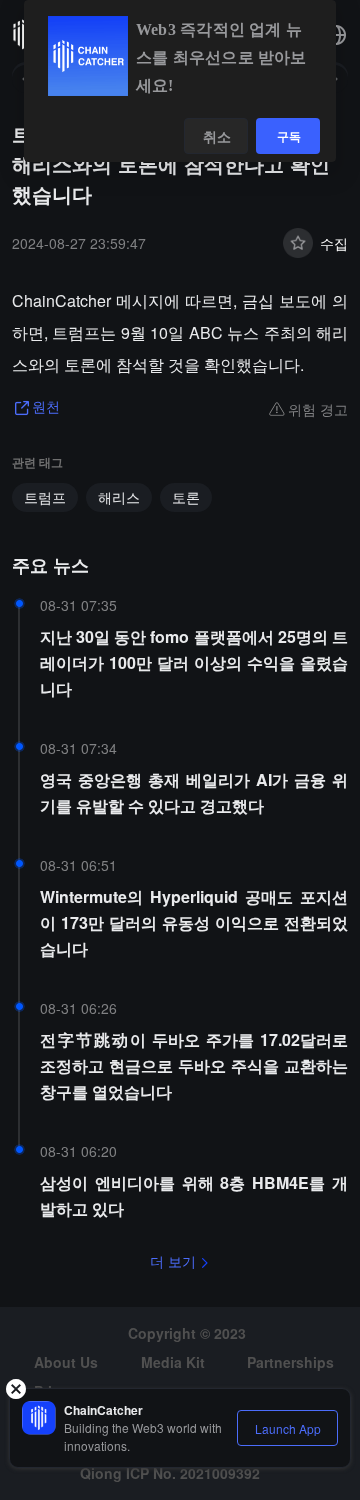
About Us (66, 1362)
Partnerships (290, 1362)
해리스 (119, 497)
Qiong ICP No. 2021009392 (170, 1473)
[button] (336, 35)
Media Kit (173, 1362)
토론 (186, 497)
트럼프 (45, 497)
